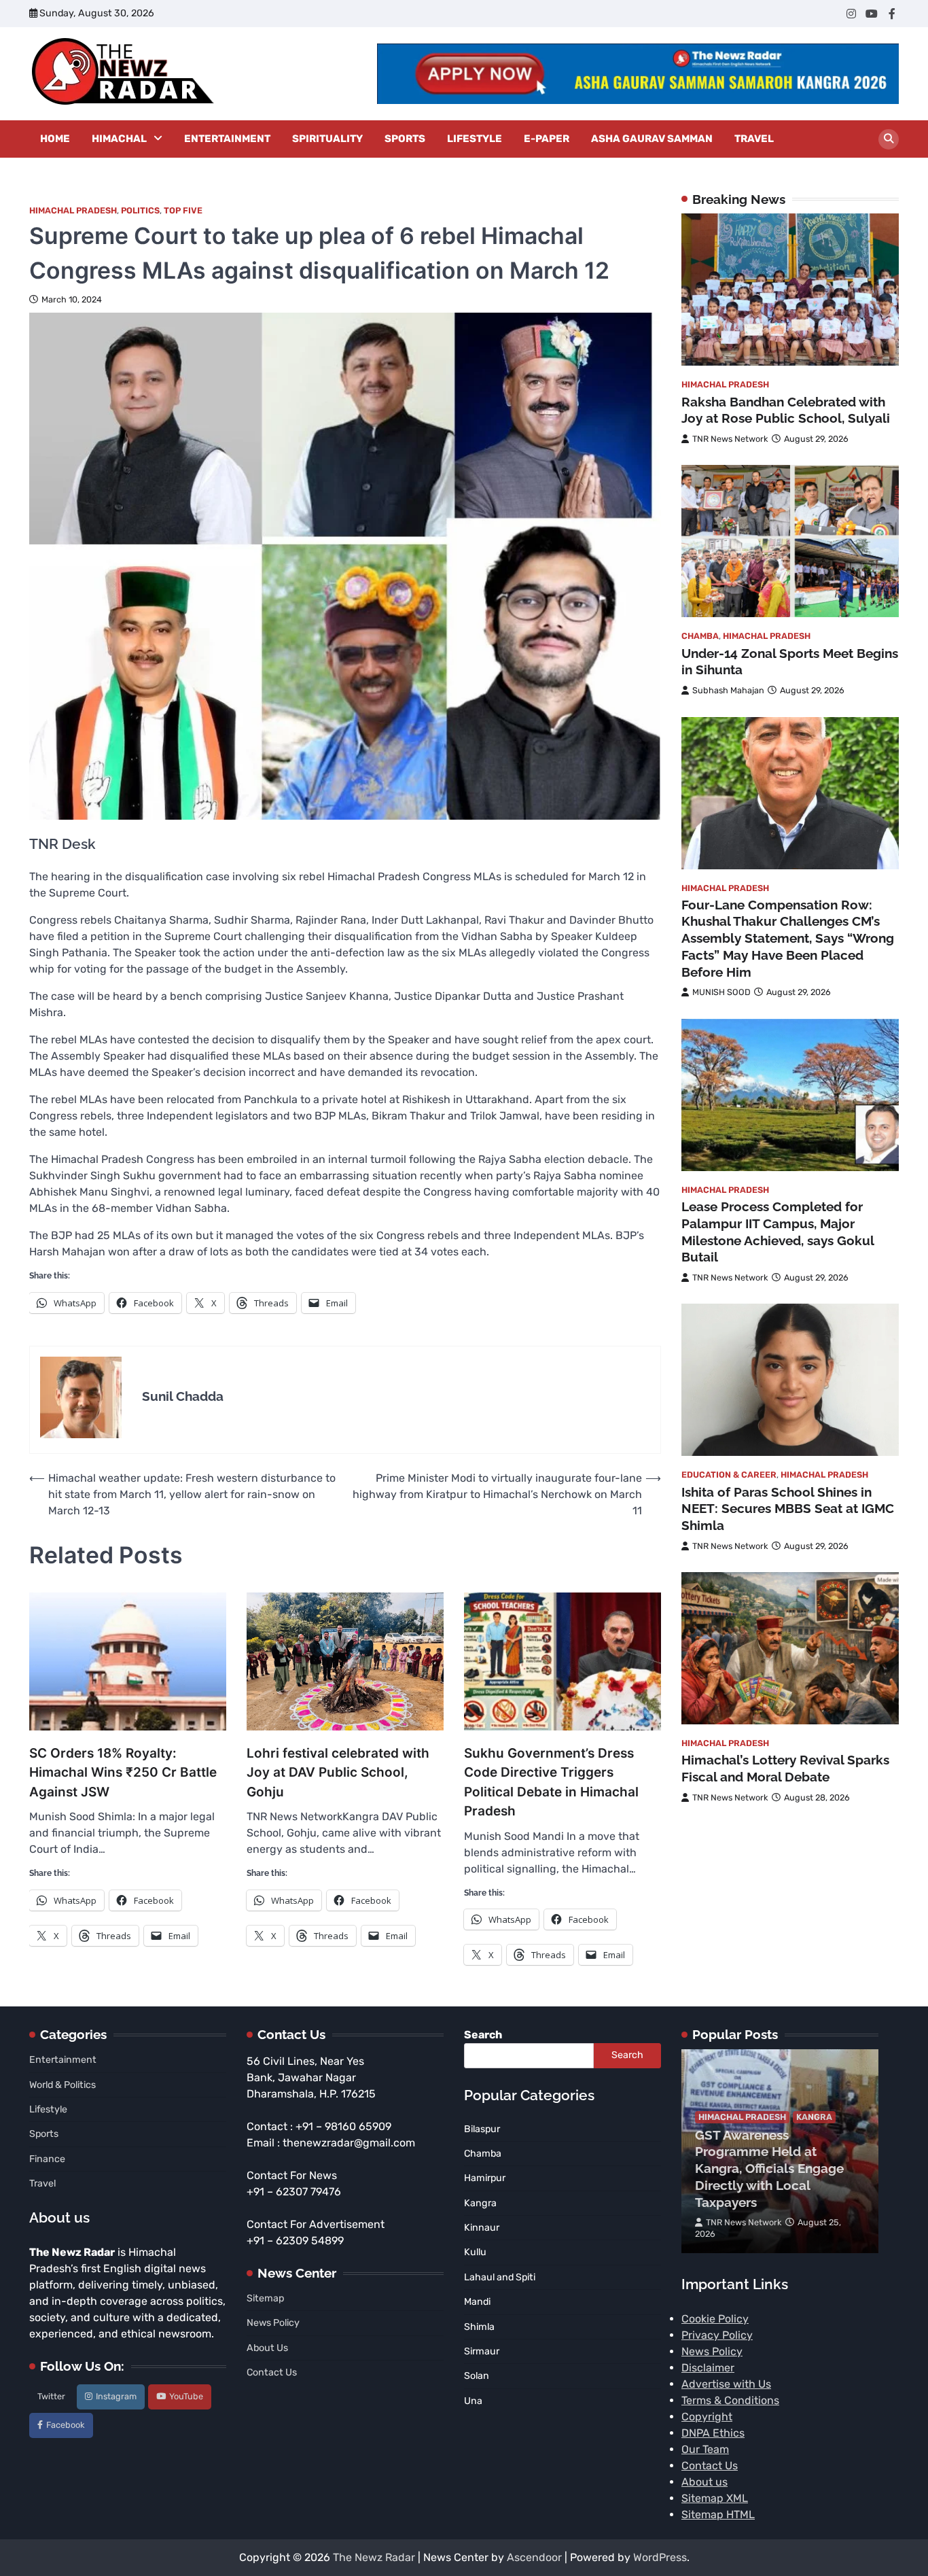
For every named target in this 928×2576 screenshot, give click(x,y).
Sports (405, 139)
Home (55, 139)
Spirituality (327, 139)
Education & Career (729, 1475)
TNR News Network (730, 439)
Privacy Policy (717, 2335)
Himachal (119, 139)
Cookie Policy (715, 2319)
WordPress (660, 2557)
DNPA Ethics (713, 2433)
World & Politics (63, 2085)
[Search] (889, 139)
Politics (140, 210)
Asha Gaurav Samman (652, 139)
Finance (47, 2159)
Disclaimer (708, 2368)
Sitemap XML (715, 2498)
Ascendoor (534, 2557)
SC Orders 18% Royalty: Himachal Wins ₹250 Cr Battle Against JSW (123, 1773)
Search (483, 2035)
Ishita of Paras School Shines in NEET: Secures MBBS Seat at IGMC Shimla (788, 1509)
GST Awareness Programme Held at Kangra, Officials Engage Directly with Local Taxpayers (769, 2169)
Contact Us (272, 2372)
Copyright (707, 2417)
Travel (754, 139)
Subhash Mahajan (728, 691)
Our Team (705, 2449)
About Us (267, 2348)
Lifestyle (475, 139)
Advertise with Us (726, 2384)
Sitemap (265, 2298)
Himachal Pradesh (73, 210)
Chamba (700, 637)
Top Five (183, 210)
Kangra (814, 2117)
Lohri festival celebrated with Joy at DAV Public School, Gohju (338, 1773)
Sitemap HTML (718, 2514)
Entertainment (227, 139)
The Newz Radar (374, 2557)
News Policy (273, 2323)
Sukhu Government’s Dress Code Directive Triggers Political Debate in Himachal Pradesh (551, 1782)
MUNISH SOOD (721, 993)
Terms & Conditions (730, 2400)
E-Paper (547, 139)
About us (704, 2482)
